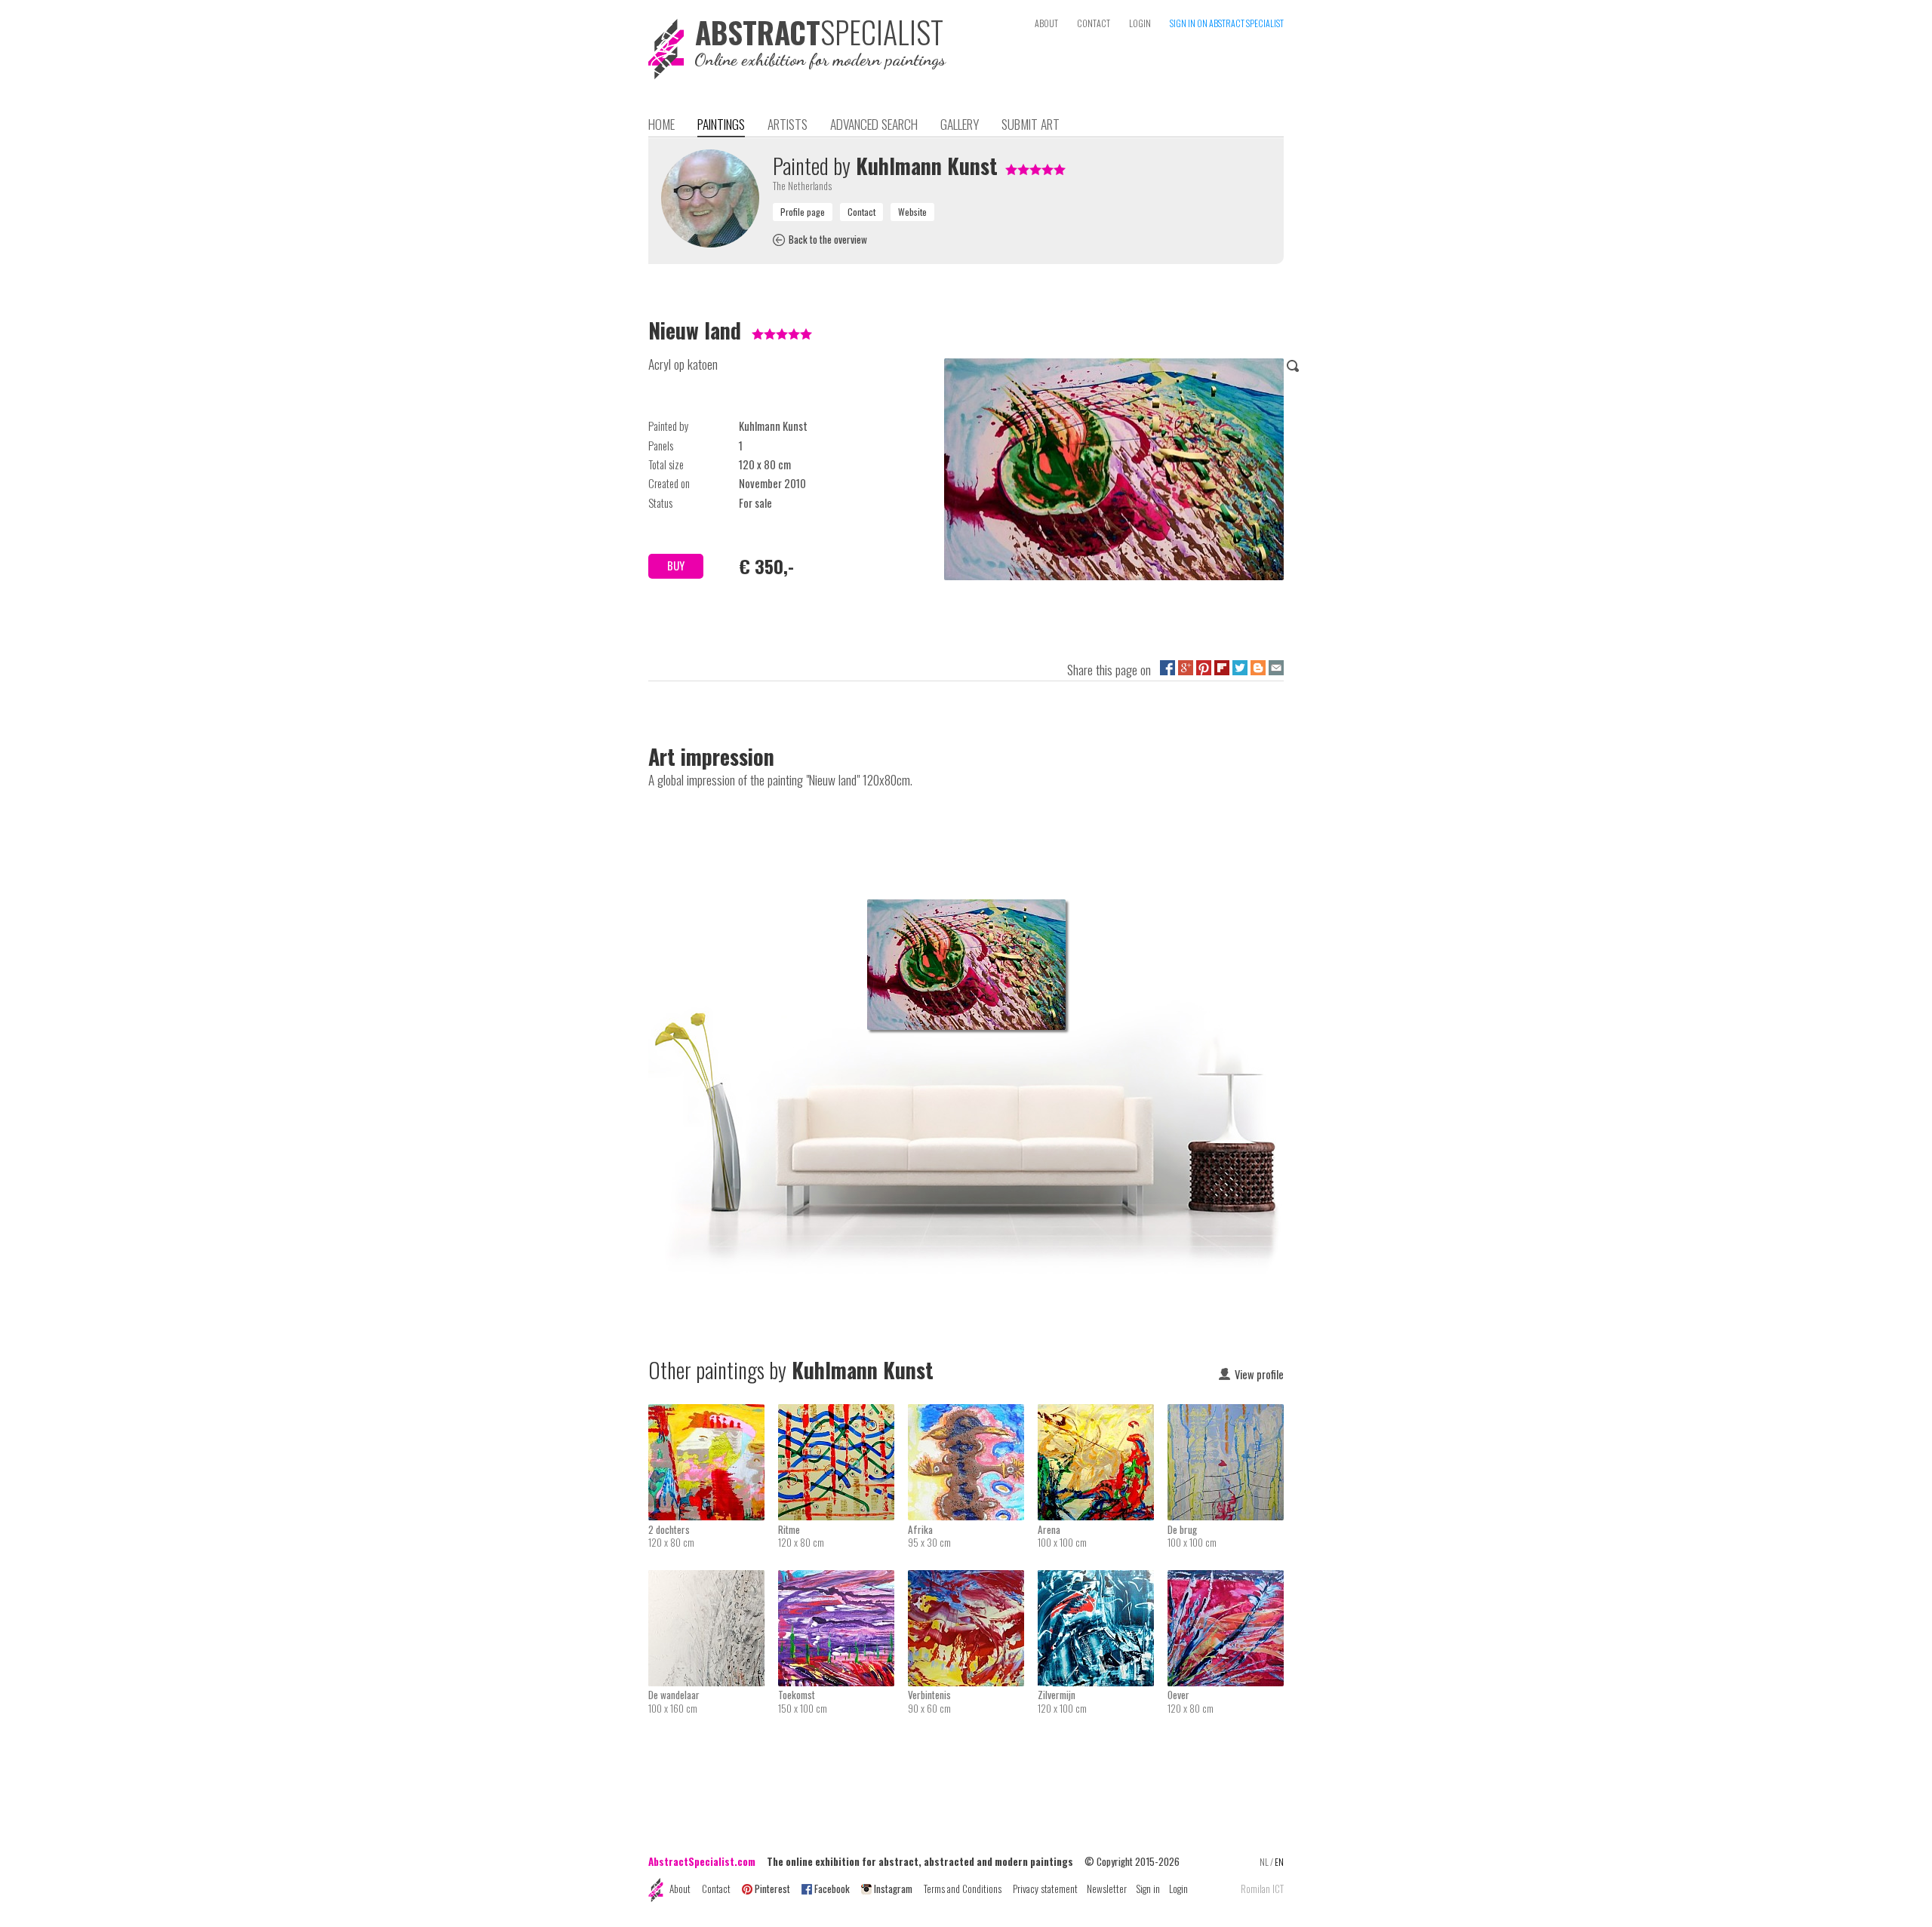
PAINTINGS (721, 124)
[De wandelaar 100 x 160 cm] (713, 1580)
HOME (661, 124)
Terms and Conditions (963, 1889)
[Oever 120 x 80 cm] (1226, 1580)
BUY (676, 565)
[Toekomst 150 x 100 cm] (843, 1580)
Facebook (832, 1889)
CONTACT (1094, 23)
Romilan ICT (1262, 1889)
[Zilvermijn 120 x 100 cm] (1103, 1580)
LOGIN (1140, 23)
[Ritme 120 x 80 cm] (843, 1414)
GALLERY (960, 124)
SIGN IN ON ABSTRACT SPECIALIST (1227, 23)
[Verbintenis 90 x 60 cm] (973, 1580)
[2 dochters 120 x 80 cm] (713, 1414)
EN (1279, 1862)
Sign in (1148, 1889)
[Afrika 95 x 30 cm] (973, 1414)
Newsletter (1107, 1889)
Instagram (893, 1889)
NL (1264, 1862)
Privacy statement (1045, 1889)
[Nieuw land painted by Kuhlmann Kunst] (1114, 472)
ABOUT (1046, 23)
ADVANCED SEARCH (874, 124)
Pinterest (772, 1889)
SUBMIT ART (1031, 124)
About (680, 1889)
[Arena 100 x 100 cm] (1103, 1414)
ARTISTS (788, 124)
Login (1178, 1889)
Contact (716, 1889)
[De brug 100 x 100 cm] (1226, 1414)
